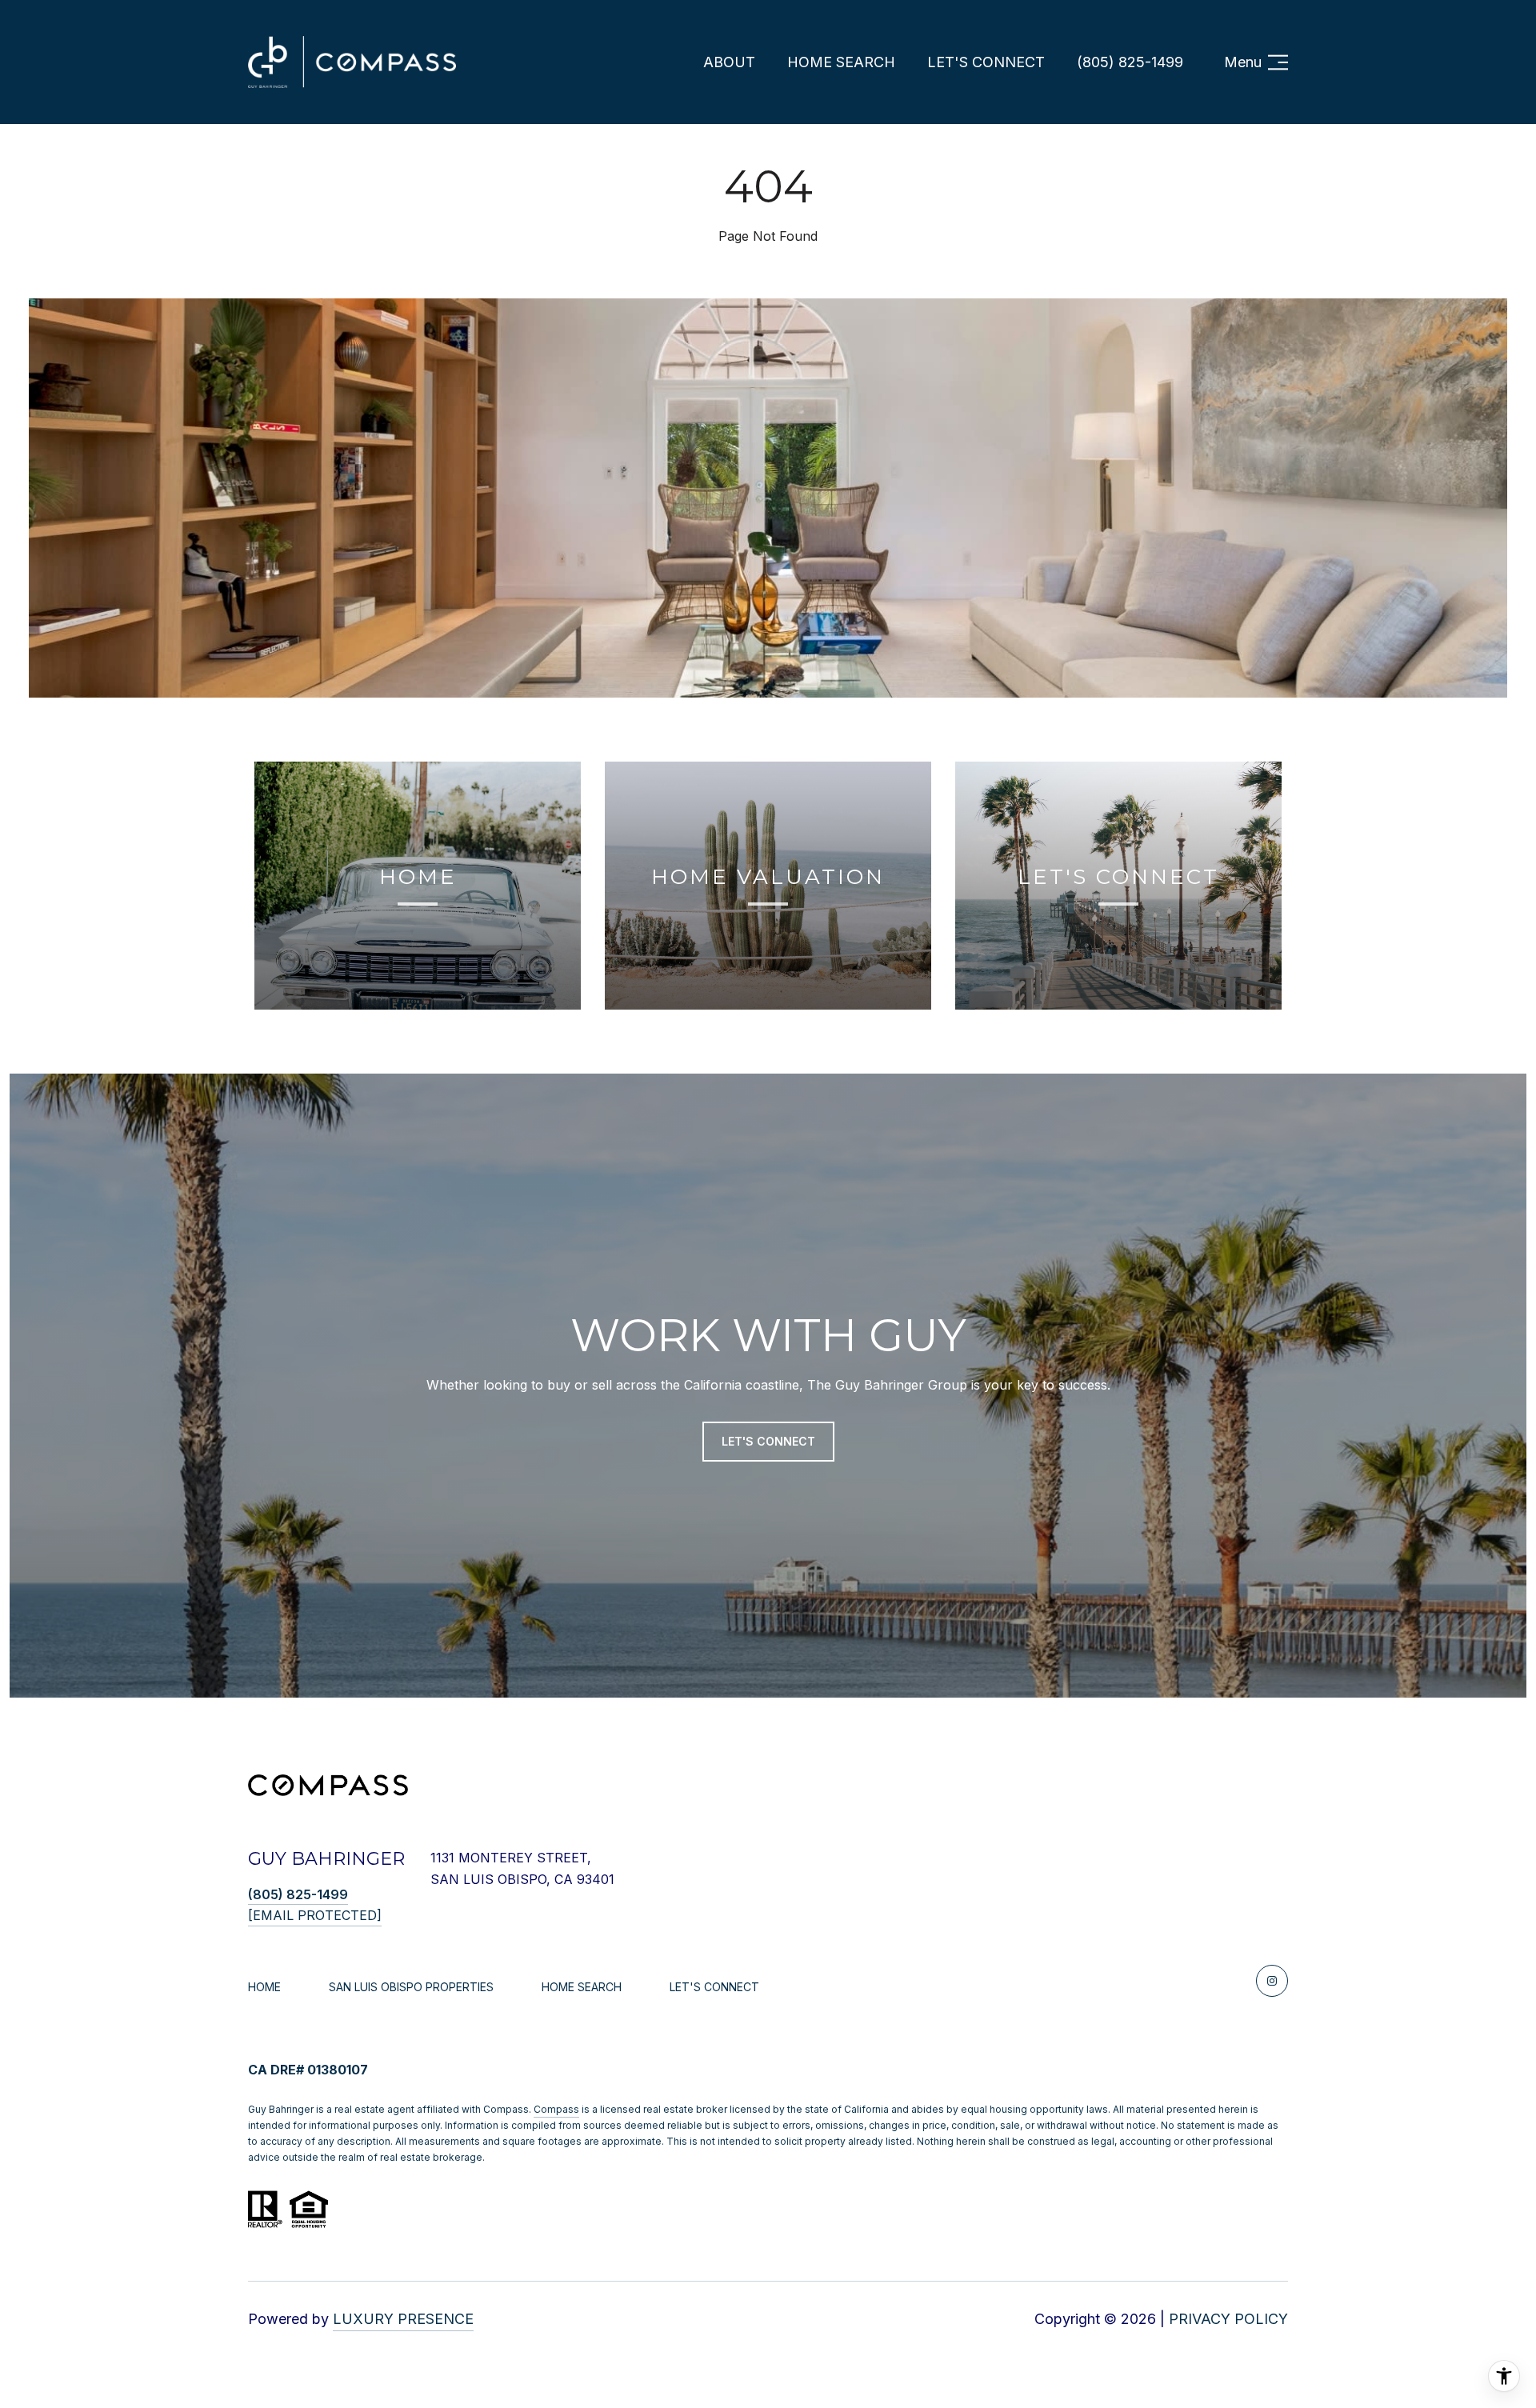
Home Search (841, 62)
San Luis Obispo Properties (411, 1987)
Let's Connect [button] (768, 1441)
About (729, 62)
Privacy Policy (1228, 2319)
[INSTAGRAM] (1272, 1981)
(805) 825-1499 (1130, 62)
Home (264, 1987)
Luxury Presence (403, 2319)
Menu (1243, 62)
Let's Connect (714, 1987)
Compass (556, 2109)
